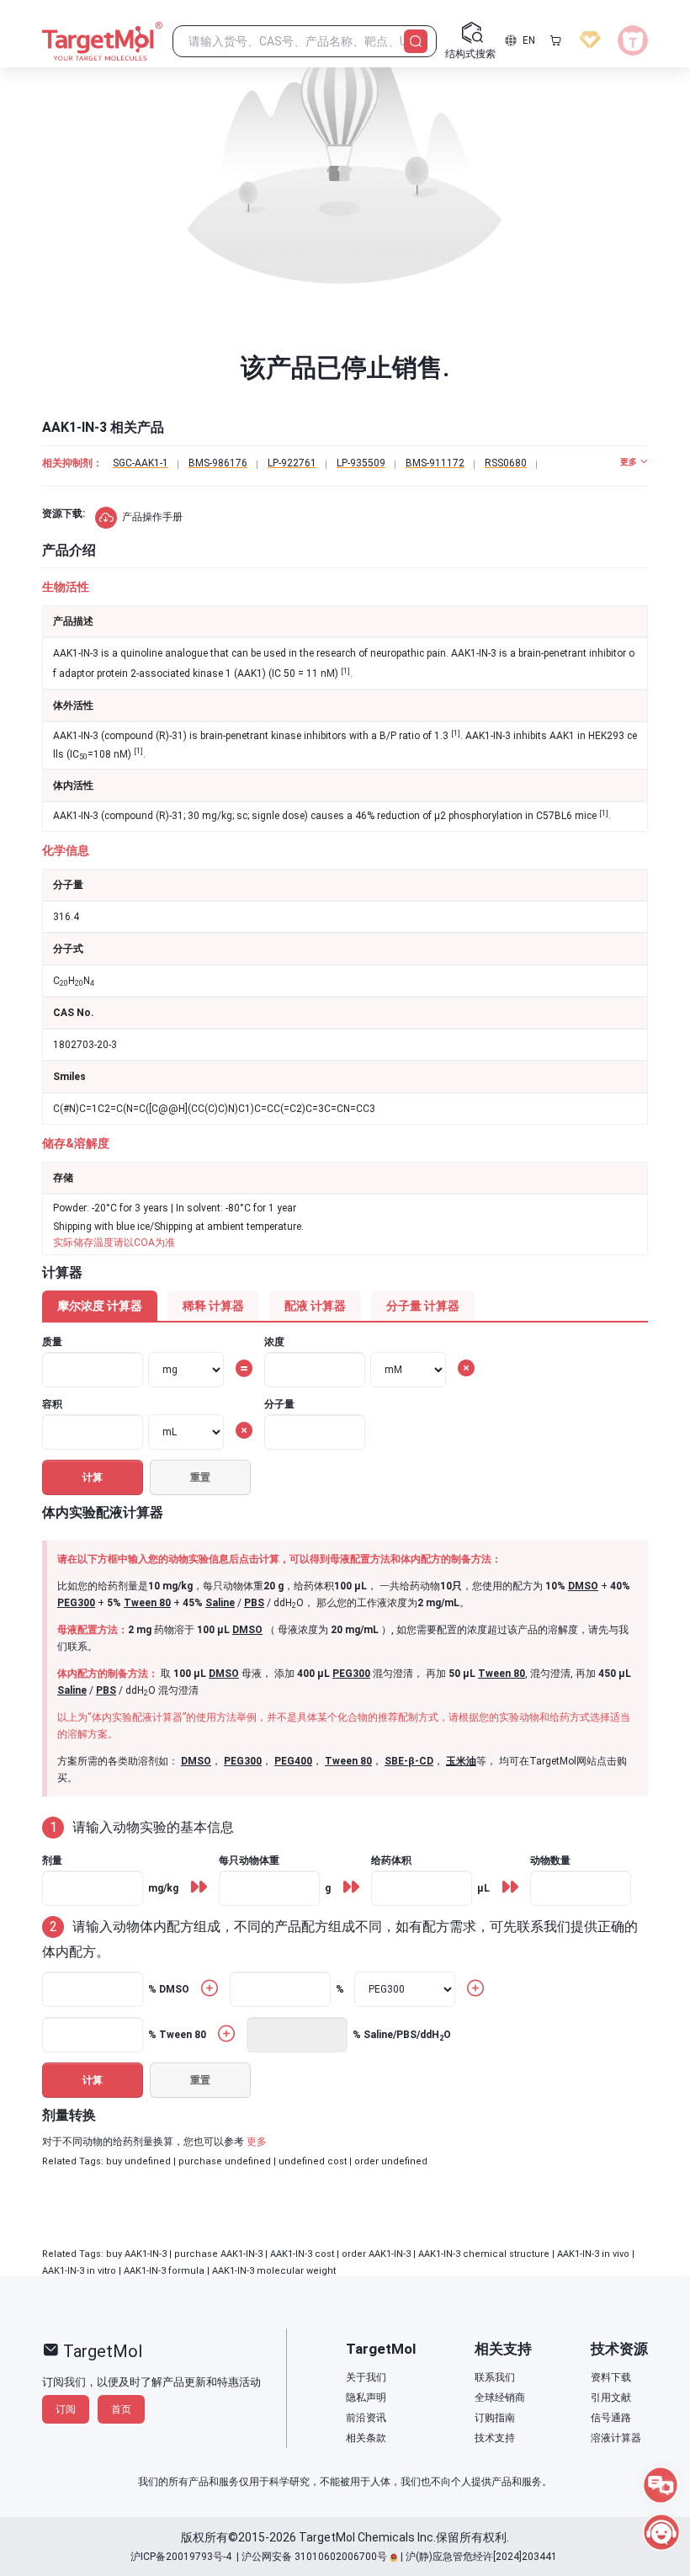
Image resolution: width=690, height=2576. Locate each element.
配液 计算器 (315, 1306)
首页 (121, 2409)
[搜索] (416, 41)
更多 (257, 2142)
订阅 (66, 2409)
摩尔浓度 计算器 (100, 1306)
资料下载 (611, 2377)
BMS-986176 (218, 463)
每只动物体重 (249, 1860)
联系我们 (495, 2377)
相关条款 (366, 2438)
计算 (93, 1477)
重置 (200, 1477)
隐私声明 (366, 2398)
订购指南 (495, 2418)
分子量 (279, 1404)
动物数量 (550, 1860)
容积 (52, 1404)
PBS (254, 1603)
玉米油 (461, 1761)
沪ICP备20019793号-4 (181, 2557)
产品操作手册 (152, 517)
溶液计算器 (616, 2438)
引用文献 (611, 2398)
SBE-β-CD (409, 1761)
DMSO (583, 1586)
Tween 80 (147, 1603)
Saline (220, 1603)
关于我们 (366, 2377)
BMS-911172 (435, 463)
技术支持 (495, 2438)
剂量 (52, 1860)
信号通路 (611, 2418)
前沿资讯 (366, 2418)
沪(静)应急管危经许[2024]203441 (481, 2557)
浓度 (274, 1342)
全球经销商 (500, 2398)
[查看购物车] (555, 40)
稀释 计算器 (213, 1306)
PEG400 (293, 1761)
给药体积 (391, 1860)
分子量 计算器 (423, 1306)
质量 (52, 1342)
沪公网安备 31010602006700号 (314, 2557)
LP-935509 (361, 463)
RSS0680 (506, 463)
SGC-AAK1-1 (141, 463)
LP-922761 (292, 463)
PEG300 (76, 1603)
